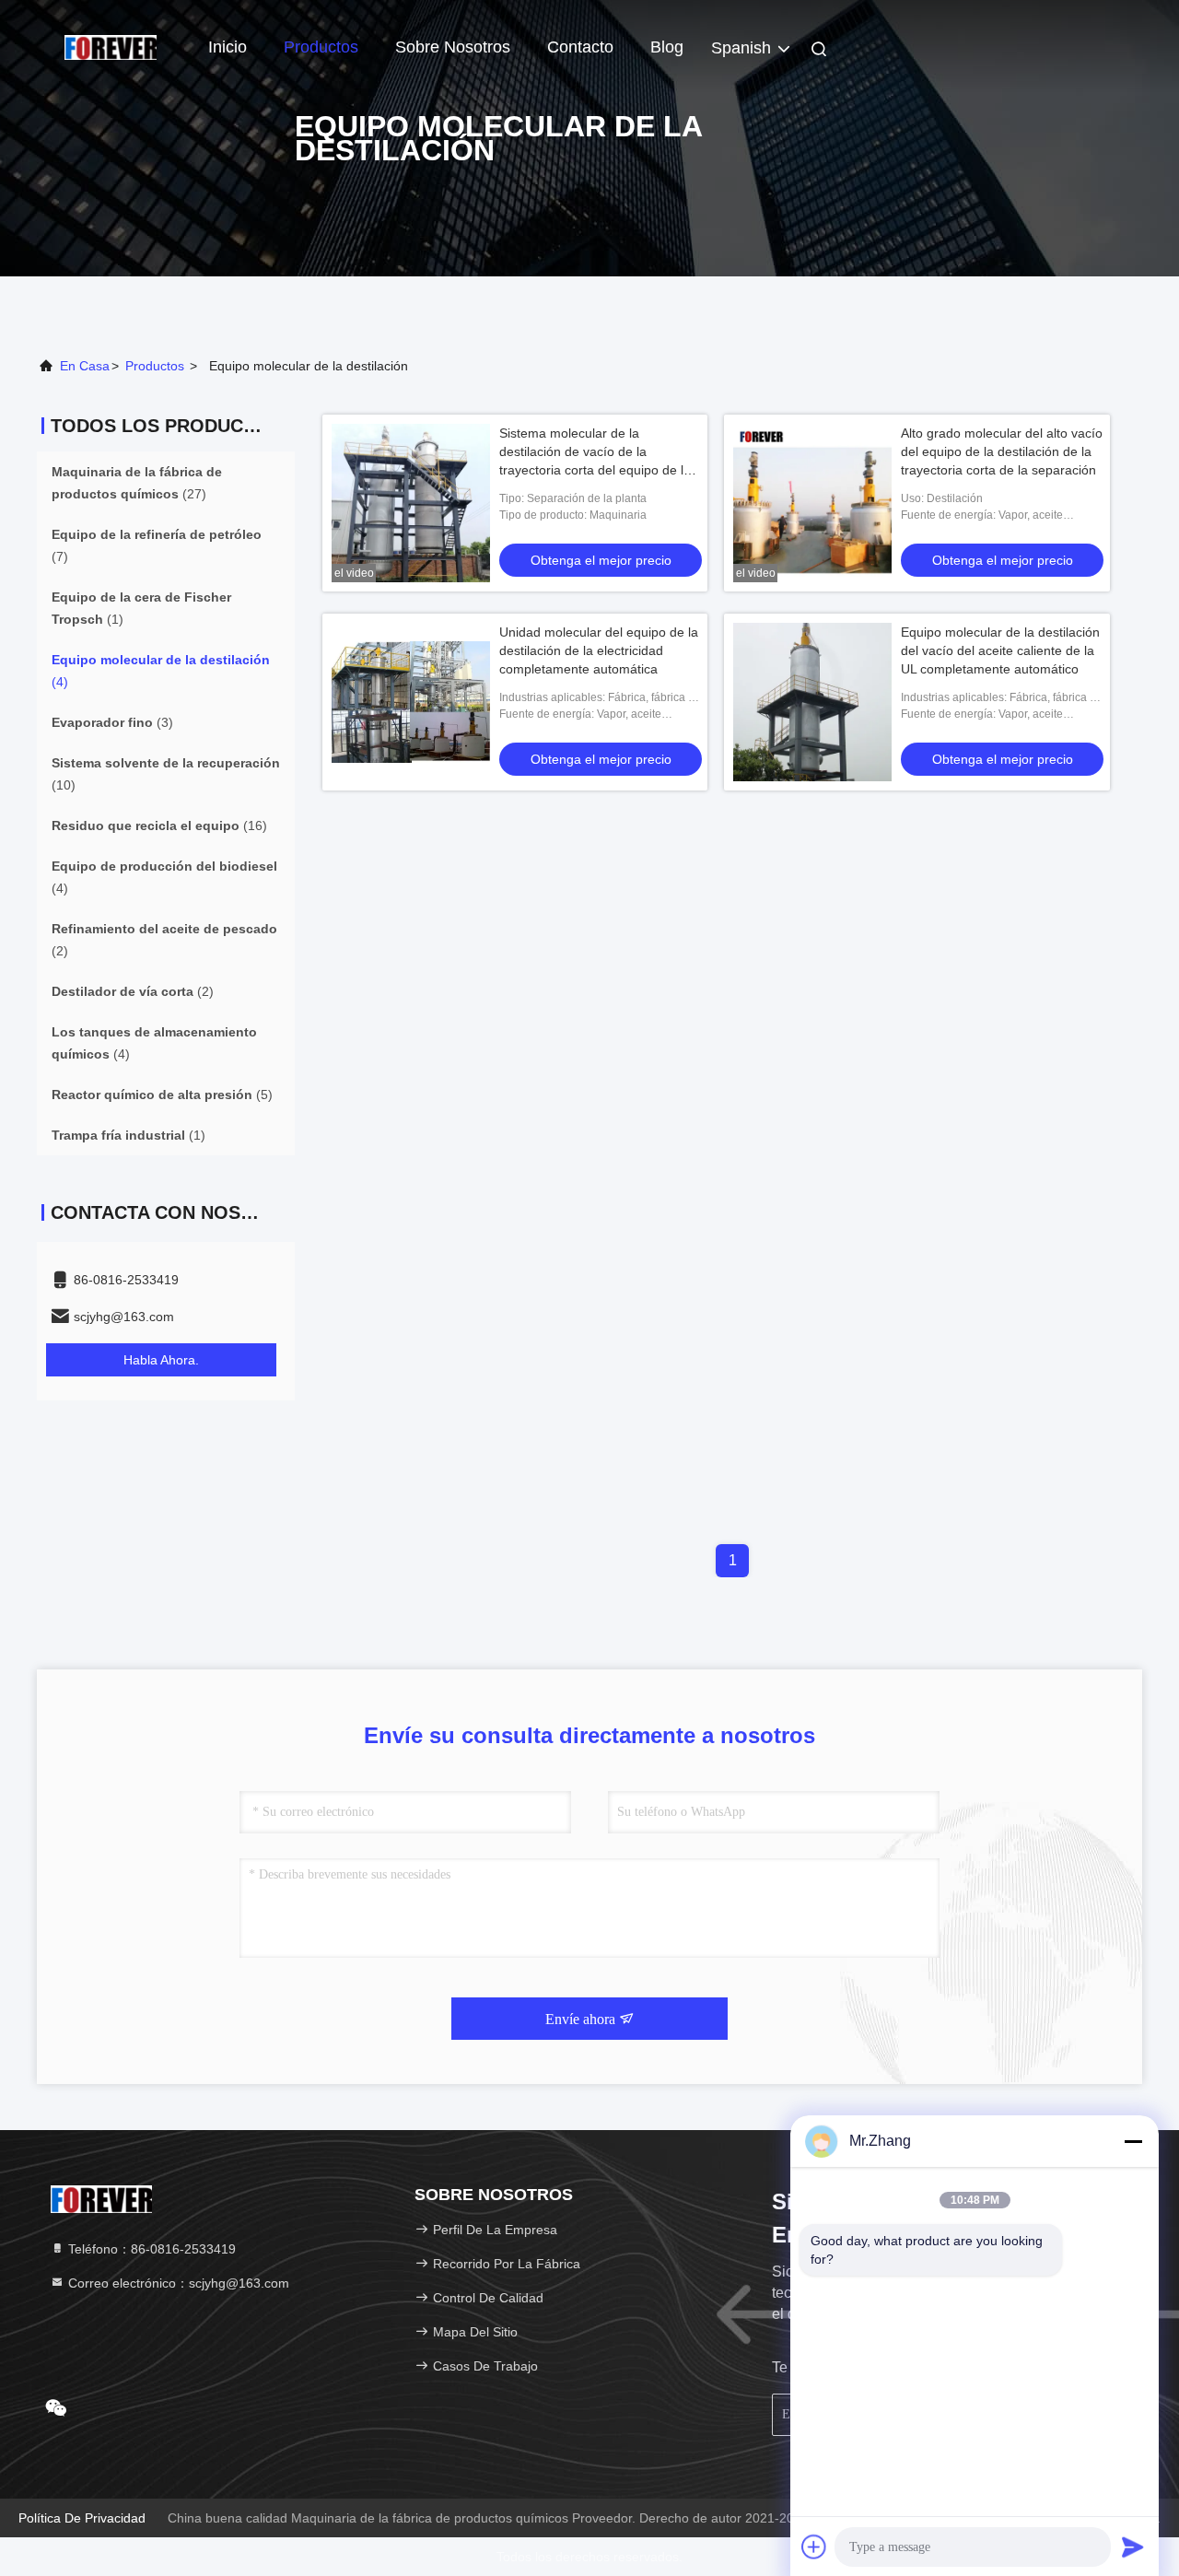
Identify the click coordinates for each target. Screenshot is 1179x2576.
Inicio (228, 47)
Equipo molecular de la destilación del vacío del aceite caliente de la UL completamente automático (1000, 650)
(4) (161, 671)
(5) (162, 1095)
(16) (159, 825)
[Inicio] (111, 46)
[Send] (1133, 2547)
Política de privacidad (82, 2518)
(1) (141, 608)
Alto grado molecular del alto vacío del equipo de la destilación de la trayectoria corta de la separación (1002, 451)
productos (155, 366)
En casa (85, 366)
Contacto (580, 47)
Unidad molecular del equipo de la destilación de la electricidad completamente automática (599, 650)
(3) (112, 722)
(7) (157, 545)
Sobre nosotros (453, 47)
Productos (321, 47)
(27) (137, 483)
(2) (164, 940)
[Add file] (814, 2547)
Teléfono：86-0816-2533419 (150, 2249)
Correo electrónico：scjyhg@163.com (177, 2283)
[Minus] (1133, 2141)
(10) (166, 774)
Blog (667, 47)
